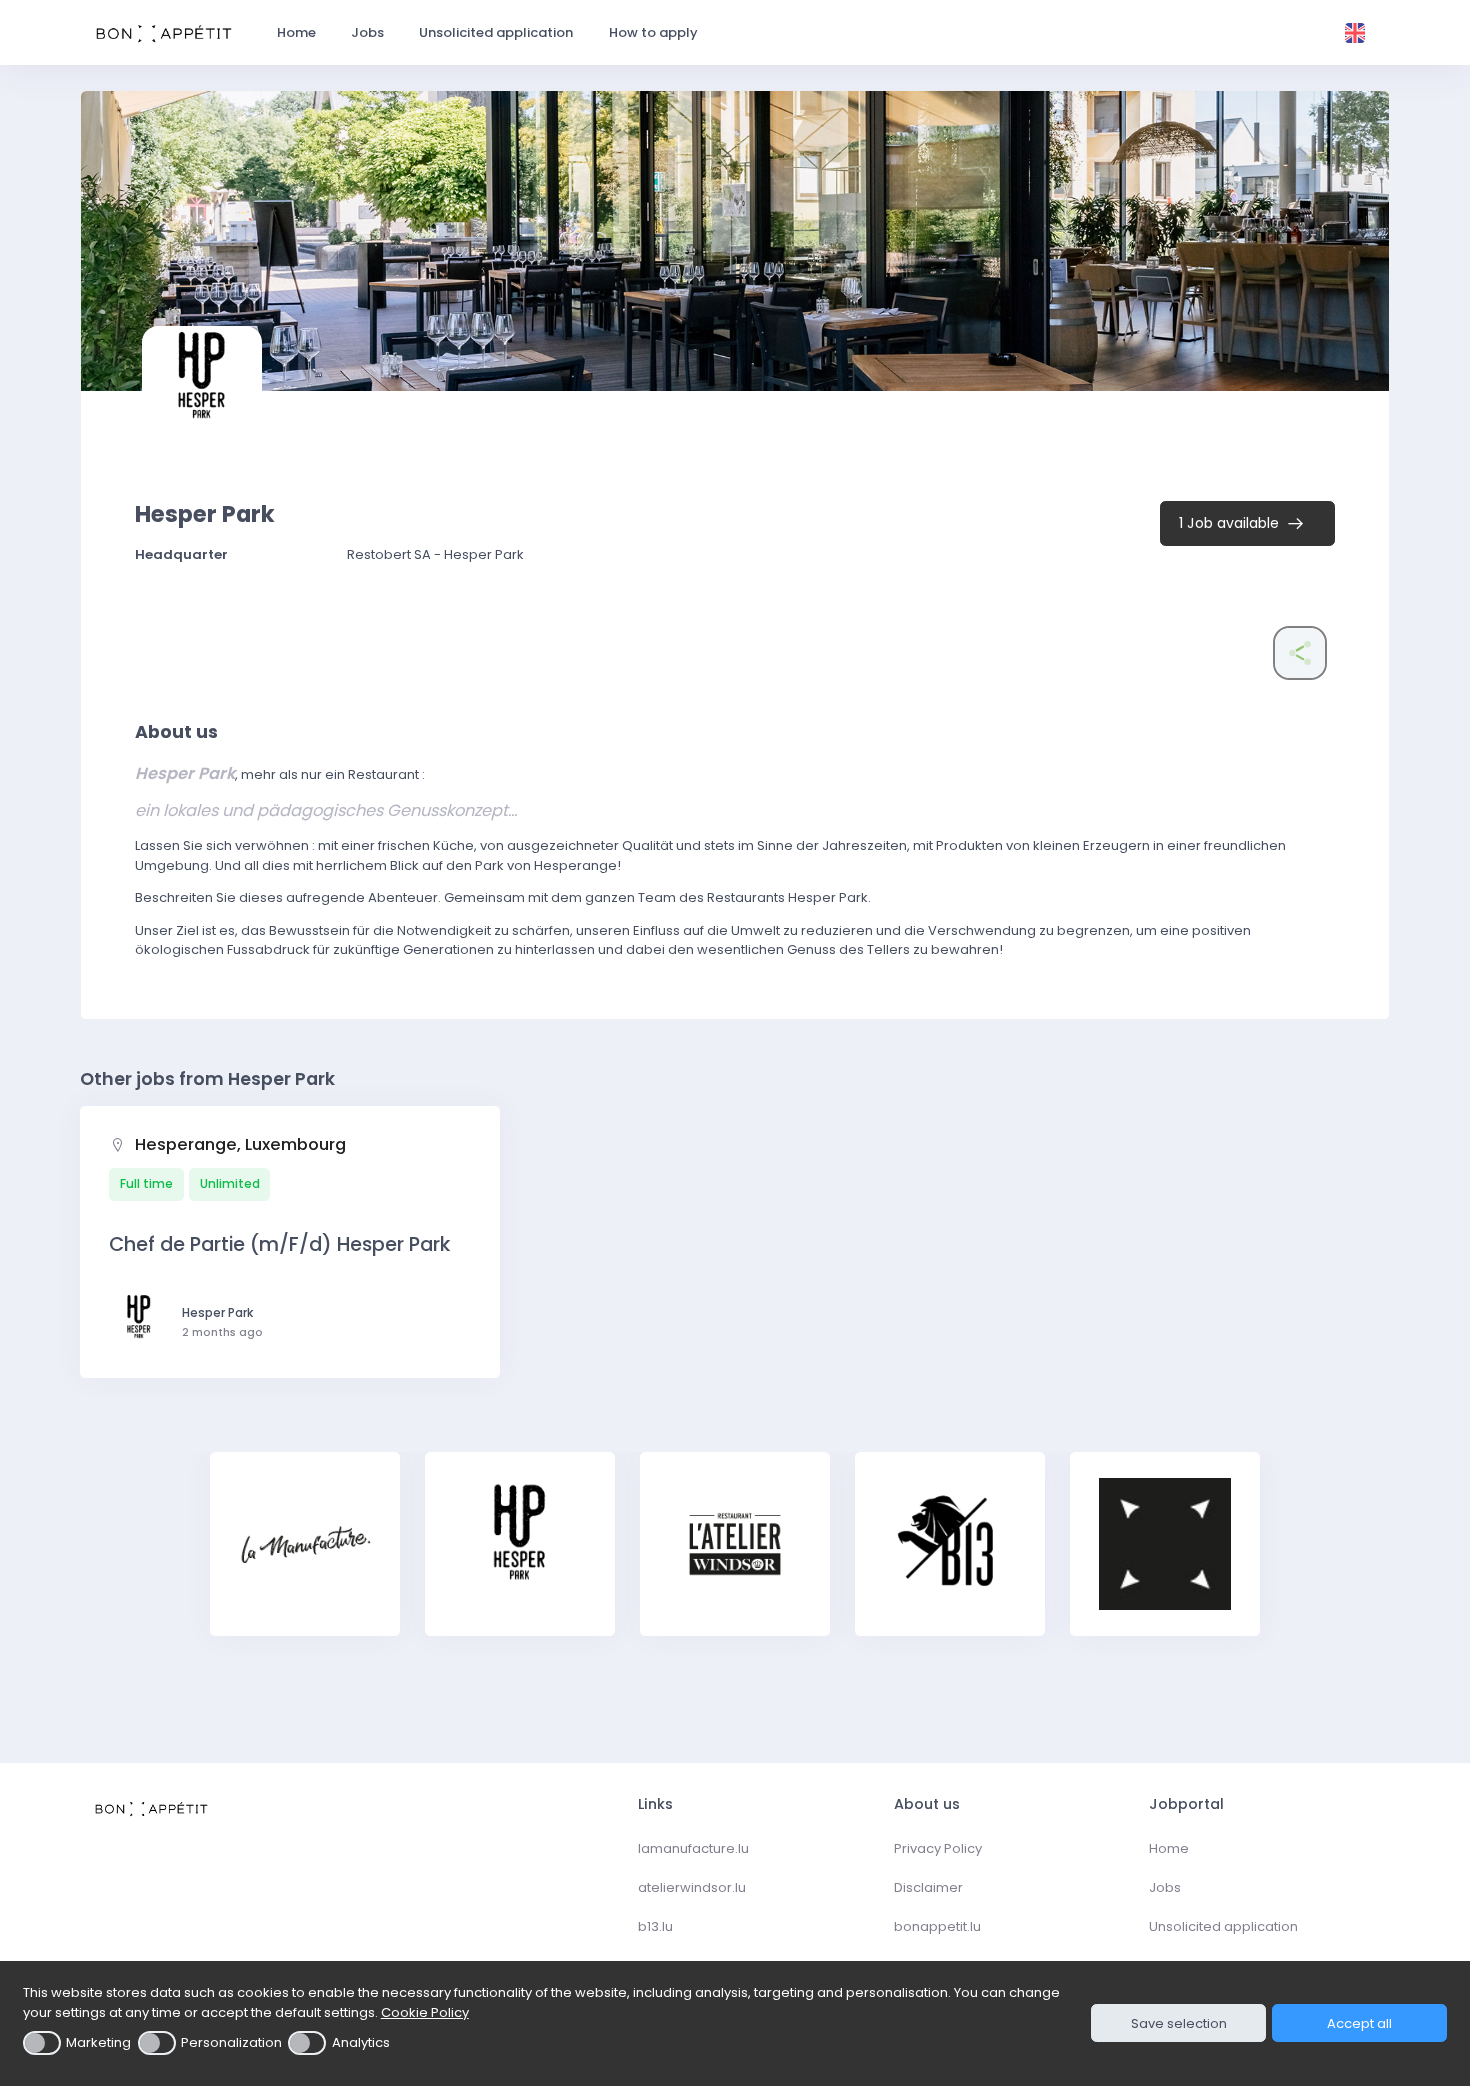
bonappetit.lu (937, 1926)
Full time (146, 1183)
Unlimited (230, 1183)
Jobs (1165, 1887)
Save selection (1179, 2023)
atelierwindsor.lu (692, 1887)
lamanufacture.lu (693, 1848)
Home (1169, 1848)
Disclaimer (928, 1887)
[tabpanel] (305, 1556)
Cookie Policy (425, 2012)
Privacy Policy (938, 1848)
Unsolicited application (1223, 1926)
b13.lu (655, 1926)
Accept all (1359, 2023)
